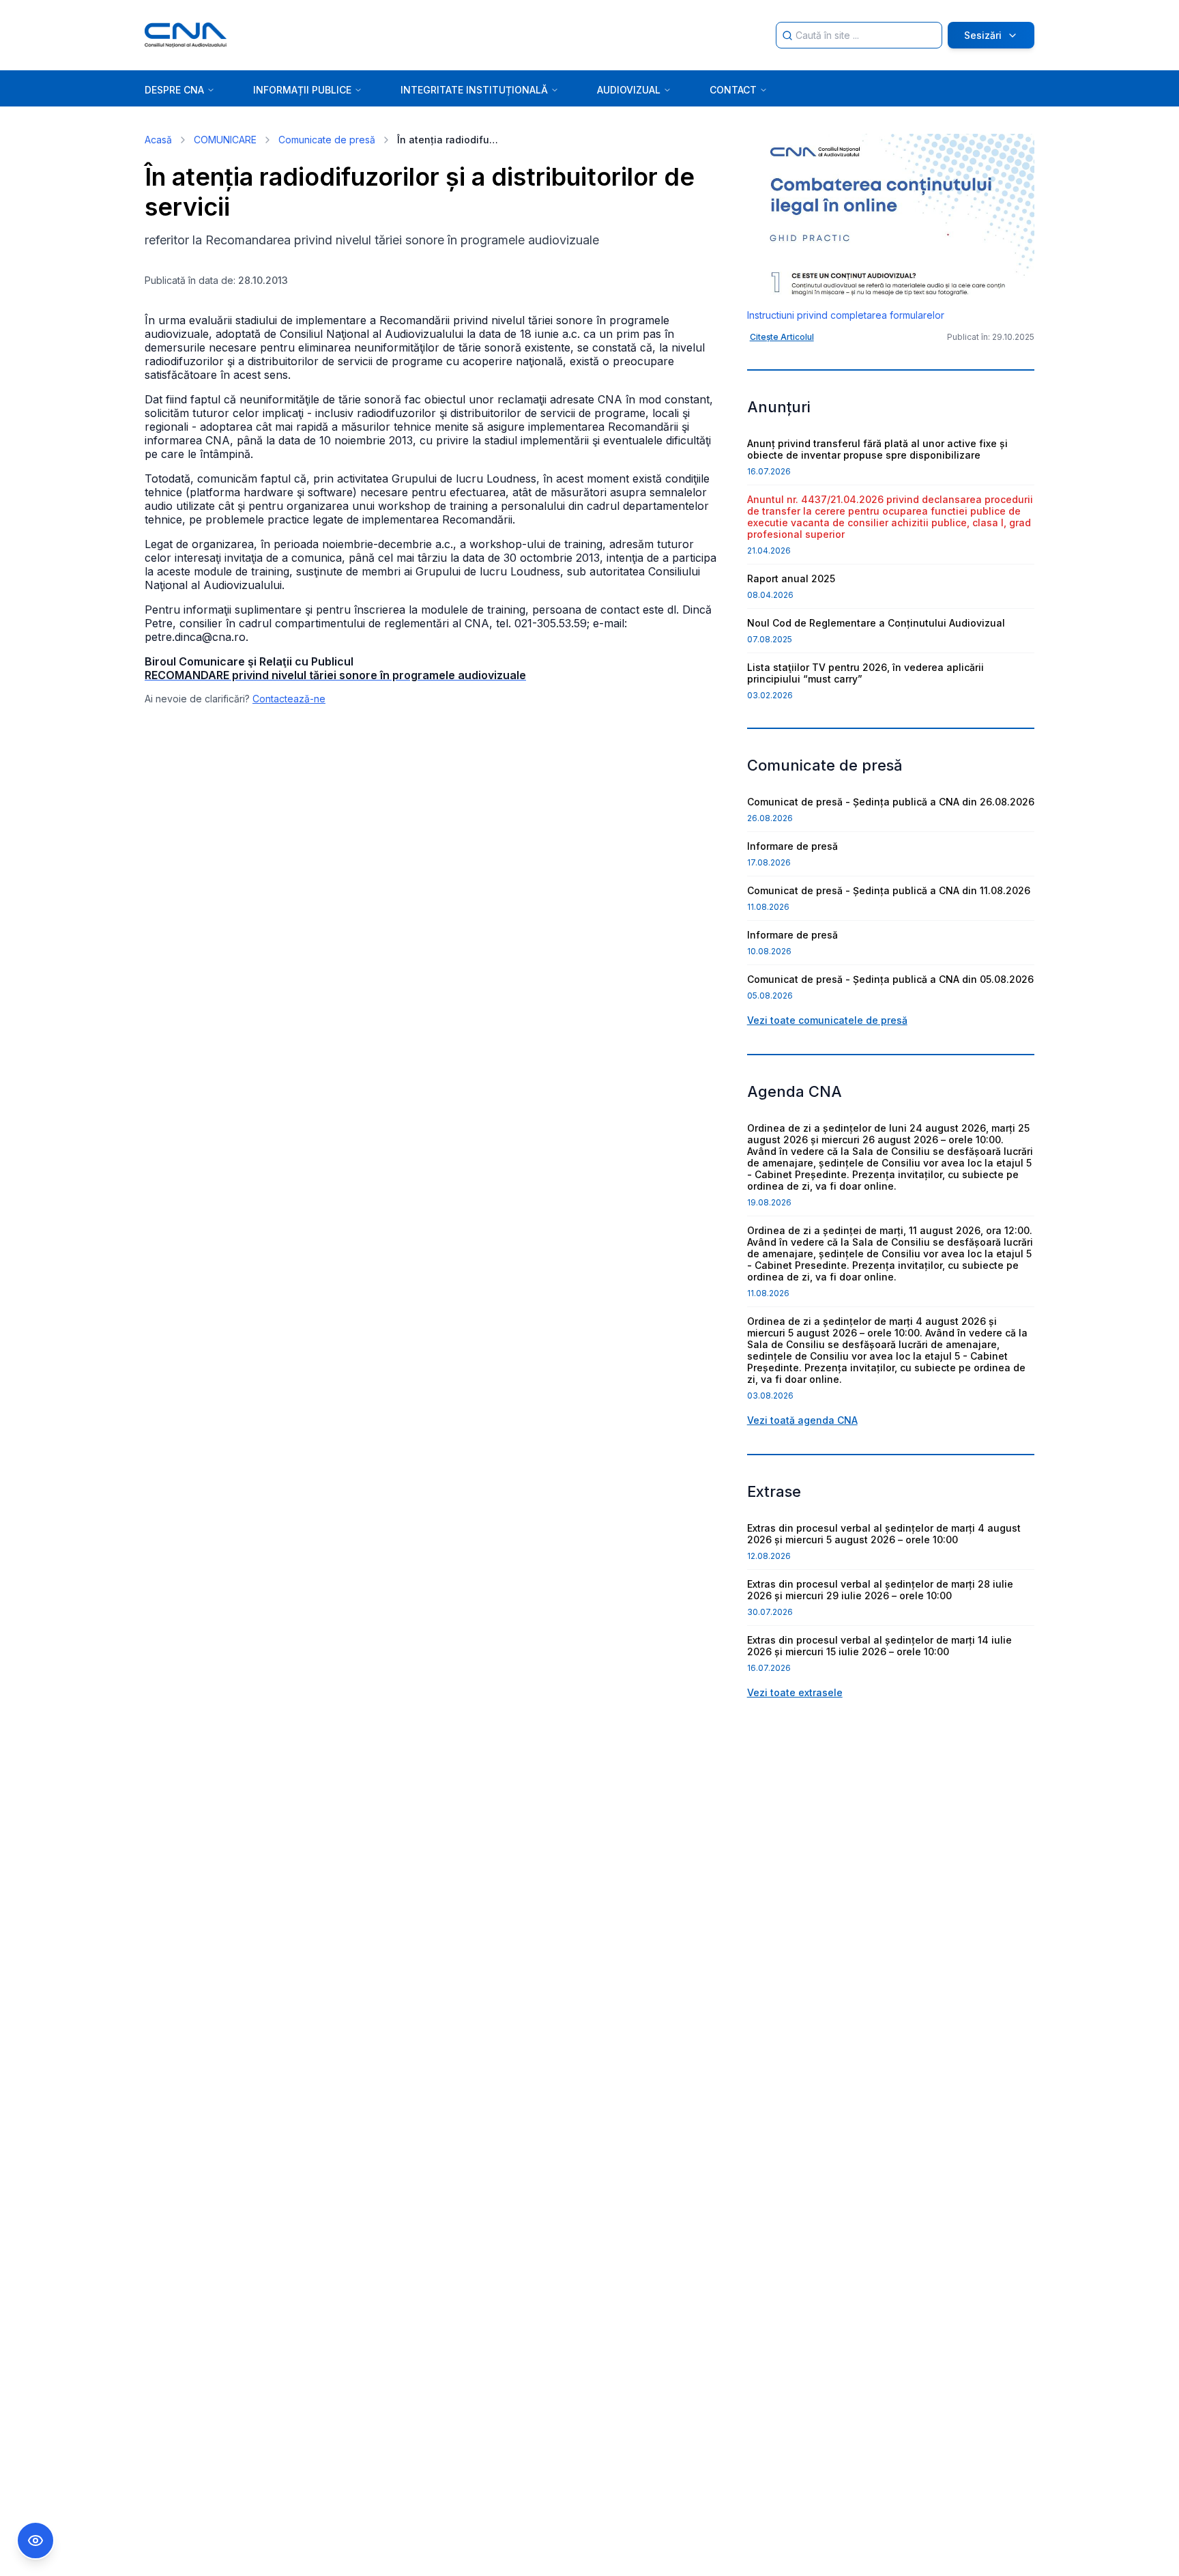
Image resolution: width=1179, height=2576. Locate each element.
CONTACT (733, 90)
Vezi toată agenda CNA (802, 1420)
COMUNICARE (225, 140)
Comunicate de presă (327, 140)
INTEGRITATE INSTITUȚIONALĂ (474, 90)
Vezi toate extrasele (795, 1692)
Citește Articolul (782, 337)
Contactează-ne (289, 699)
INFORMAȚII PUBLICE (302, 90)
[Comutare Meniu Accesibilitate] (35, 2541)
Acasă (158, 140)
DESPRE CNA (174, 90)
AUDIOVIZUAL (629, 90)
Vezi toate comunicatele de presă (827, 1020)
